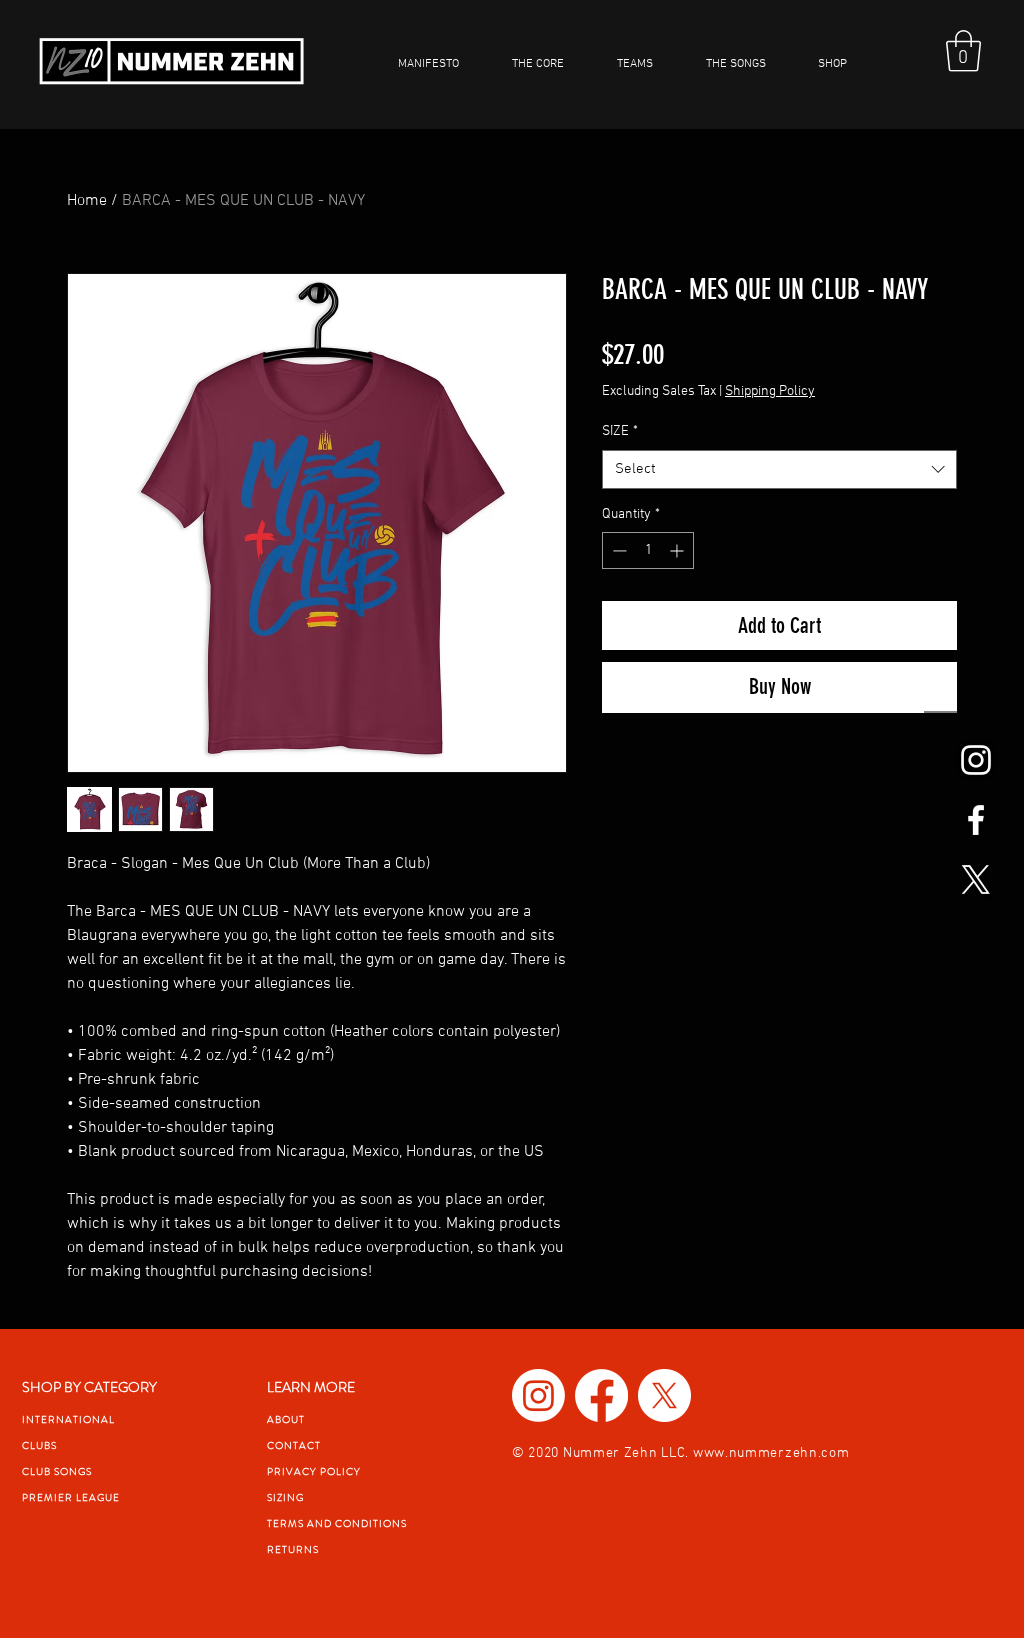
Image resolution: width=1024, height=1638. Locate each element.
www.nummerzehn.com (771, 1453)
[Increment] (678, 550)
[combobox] (779, 469)
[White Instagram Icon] (976, 760)
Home (87, 201)
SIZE (620, 431)
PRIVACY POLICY (314, 1471)
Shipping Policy (770, 391)
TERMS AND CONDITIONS (337, 1523)
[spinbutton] (648, 550)
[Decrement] (617, 550)
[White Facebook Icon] (976, 820)
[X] (976, 880)
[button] (646, 64)
